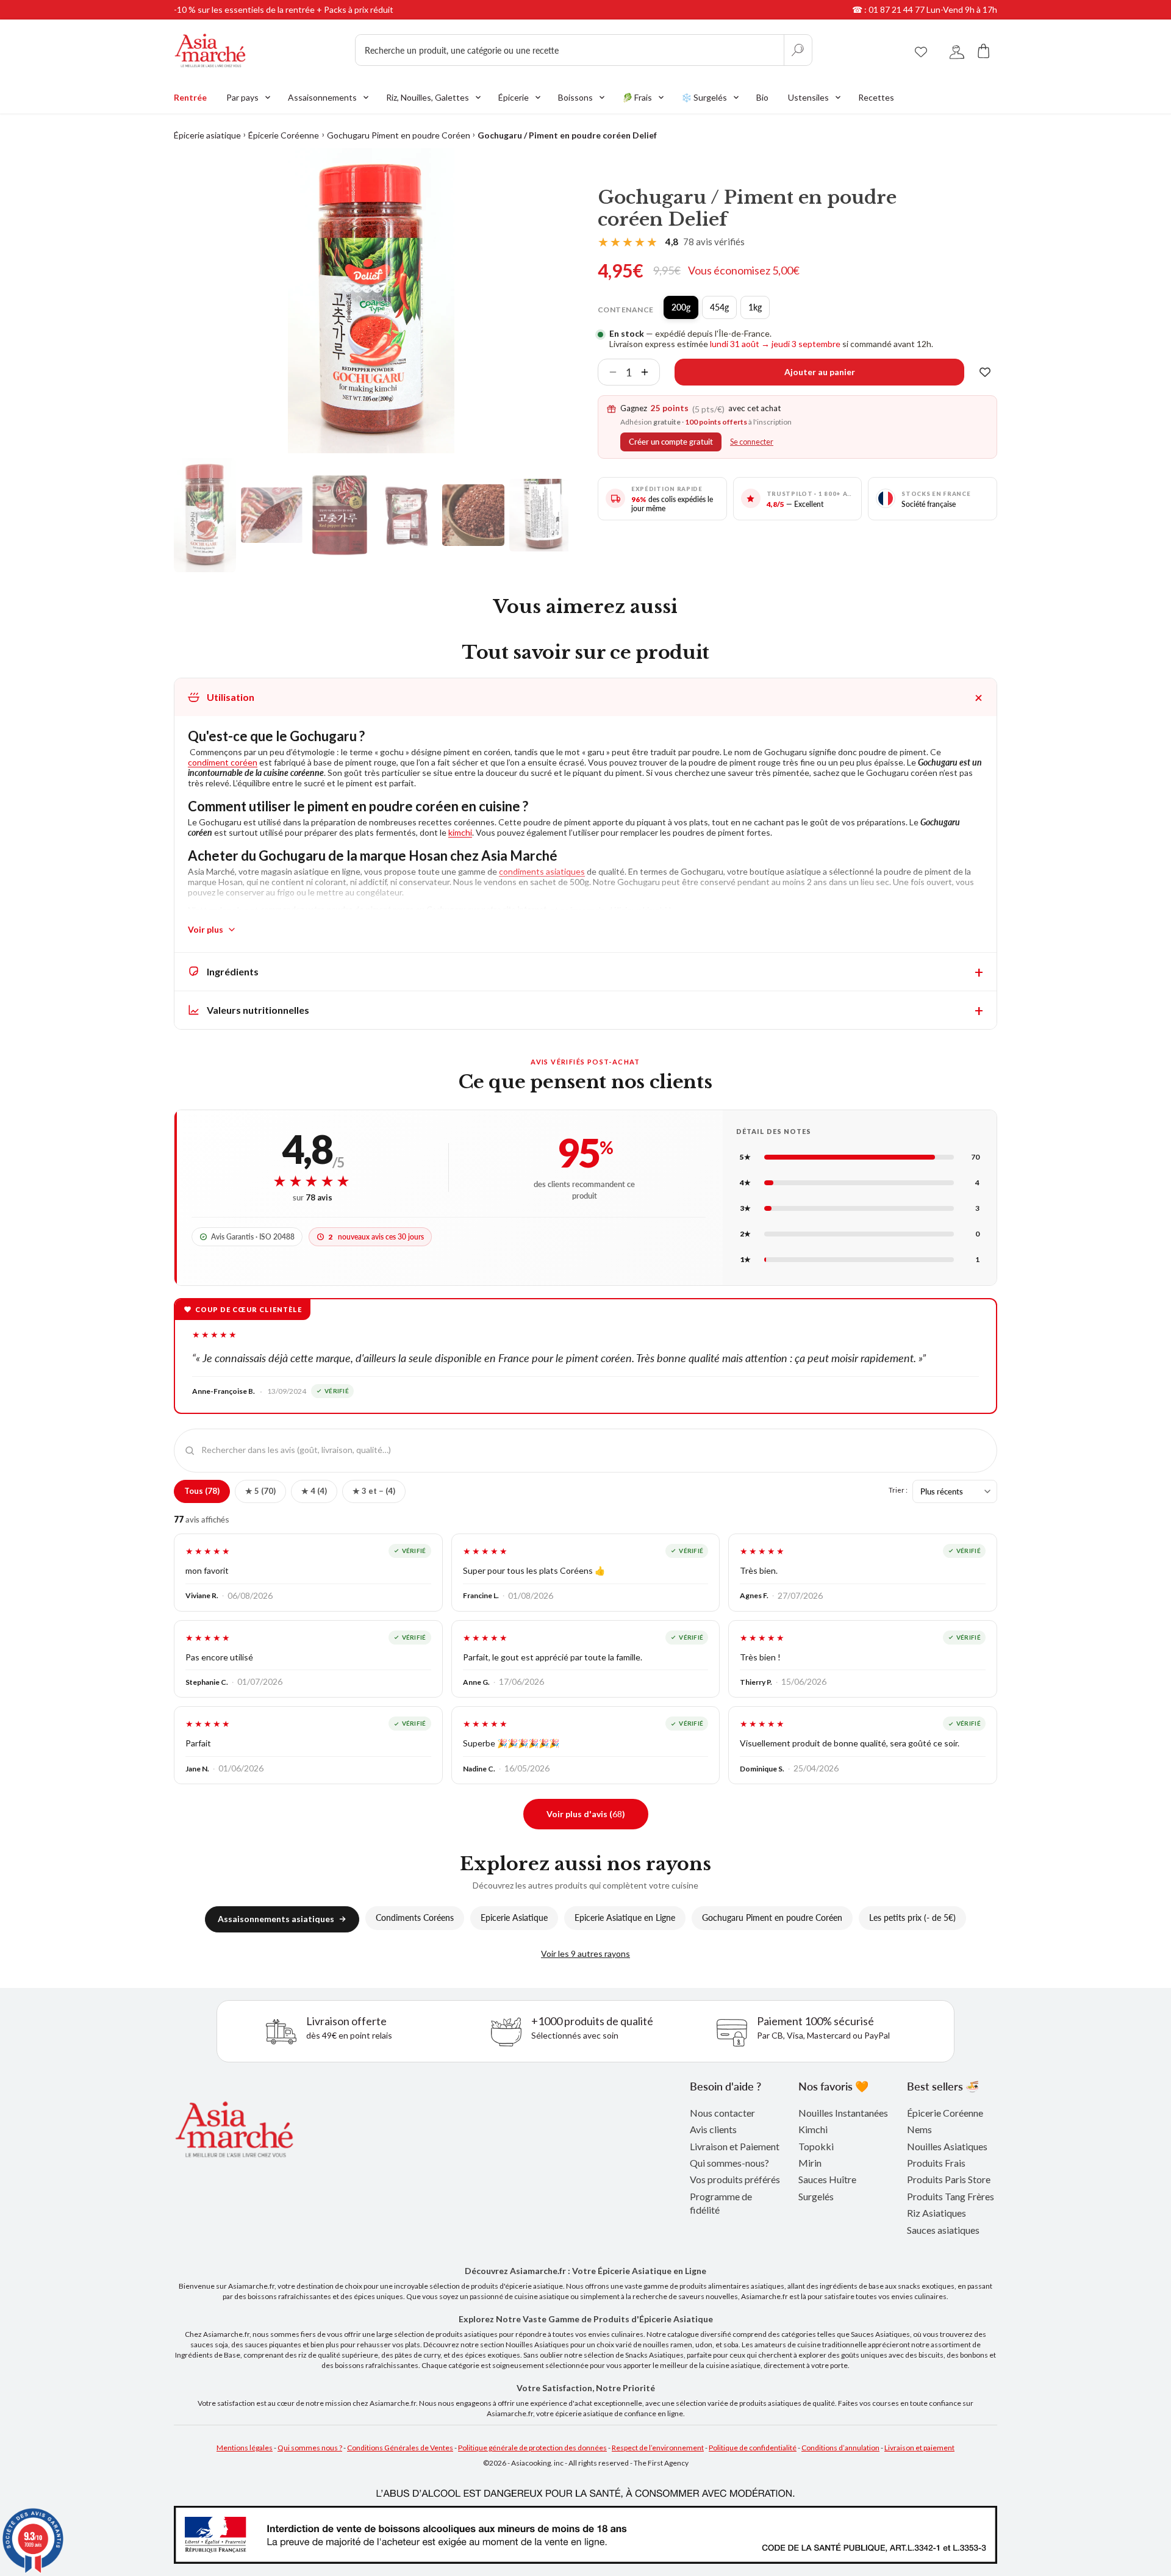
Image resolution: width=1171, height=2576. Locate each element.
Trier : (898, 1490)
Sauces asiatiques (943, 2230)
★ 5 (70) (260, 1491)
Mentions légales (245, 2448)
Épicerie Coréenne (284, 135)
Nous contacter (722, 2113)
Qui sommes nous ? (310, 2448)
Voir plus (206, 929)
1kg (759, 310)
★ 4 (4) (314, 1491)
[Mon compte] (957, 50)
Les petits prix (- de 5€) (912, 1918)
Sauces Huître (827, 2179)
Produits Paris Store (949, 2179)
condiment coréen (223, 762)
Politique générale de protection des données (532, 2448)
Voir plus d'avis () (586, 1814)
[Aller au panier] (984, 50)
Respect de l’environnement (658, 2448)
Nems (919, 2129)
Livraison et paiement (919, 2448)
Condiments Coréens (415, 1918)
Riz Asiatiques (936, 2213)
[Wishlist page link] (921, 50)
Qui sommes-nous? (729, 2163)
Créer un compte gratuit (671, 442)
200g (685, 310)
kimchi (460, 832)
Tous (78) (202, 1491)
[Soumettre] (798, 50)
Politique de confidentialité (753, 2448)
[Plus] (650, 372)
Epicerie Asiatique (514, 1918)
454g (723, 310)
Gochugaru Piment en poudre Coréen (399, 135)
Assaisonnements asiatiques (276, 1919)
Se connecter (752, 442)
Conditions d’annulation (840, 2448)
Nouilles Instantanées (843, 2113)
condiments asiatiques (542, 871)
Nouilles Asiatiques (947, 2146)
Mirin (810, 2163)
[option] (371, 301)
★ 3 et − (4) (374, 1491)
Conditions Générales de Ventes (400, 2448)
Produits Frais (936, 2163)
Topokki (816, 2146)
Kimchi (813, 2129)
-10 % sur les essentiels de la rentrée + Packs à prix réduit (284, 9)
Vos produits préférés (735, 2179)
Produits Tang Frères (951, 2196)
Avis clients (713, 2129)
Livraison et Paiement (735, 2146)
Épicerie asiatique (207, 135)
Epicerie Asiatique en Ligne (625, 1918)
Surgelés (816, 2196)
